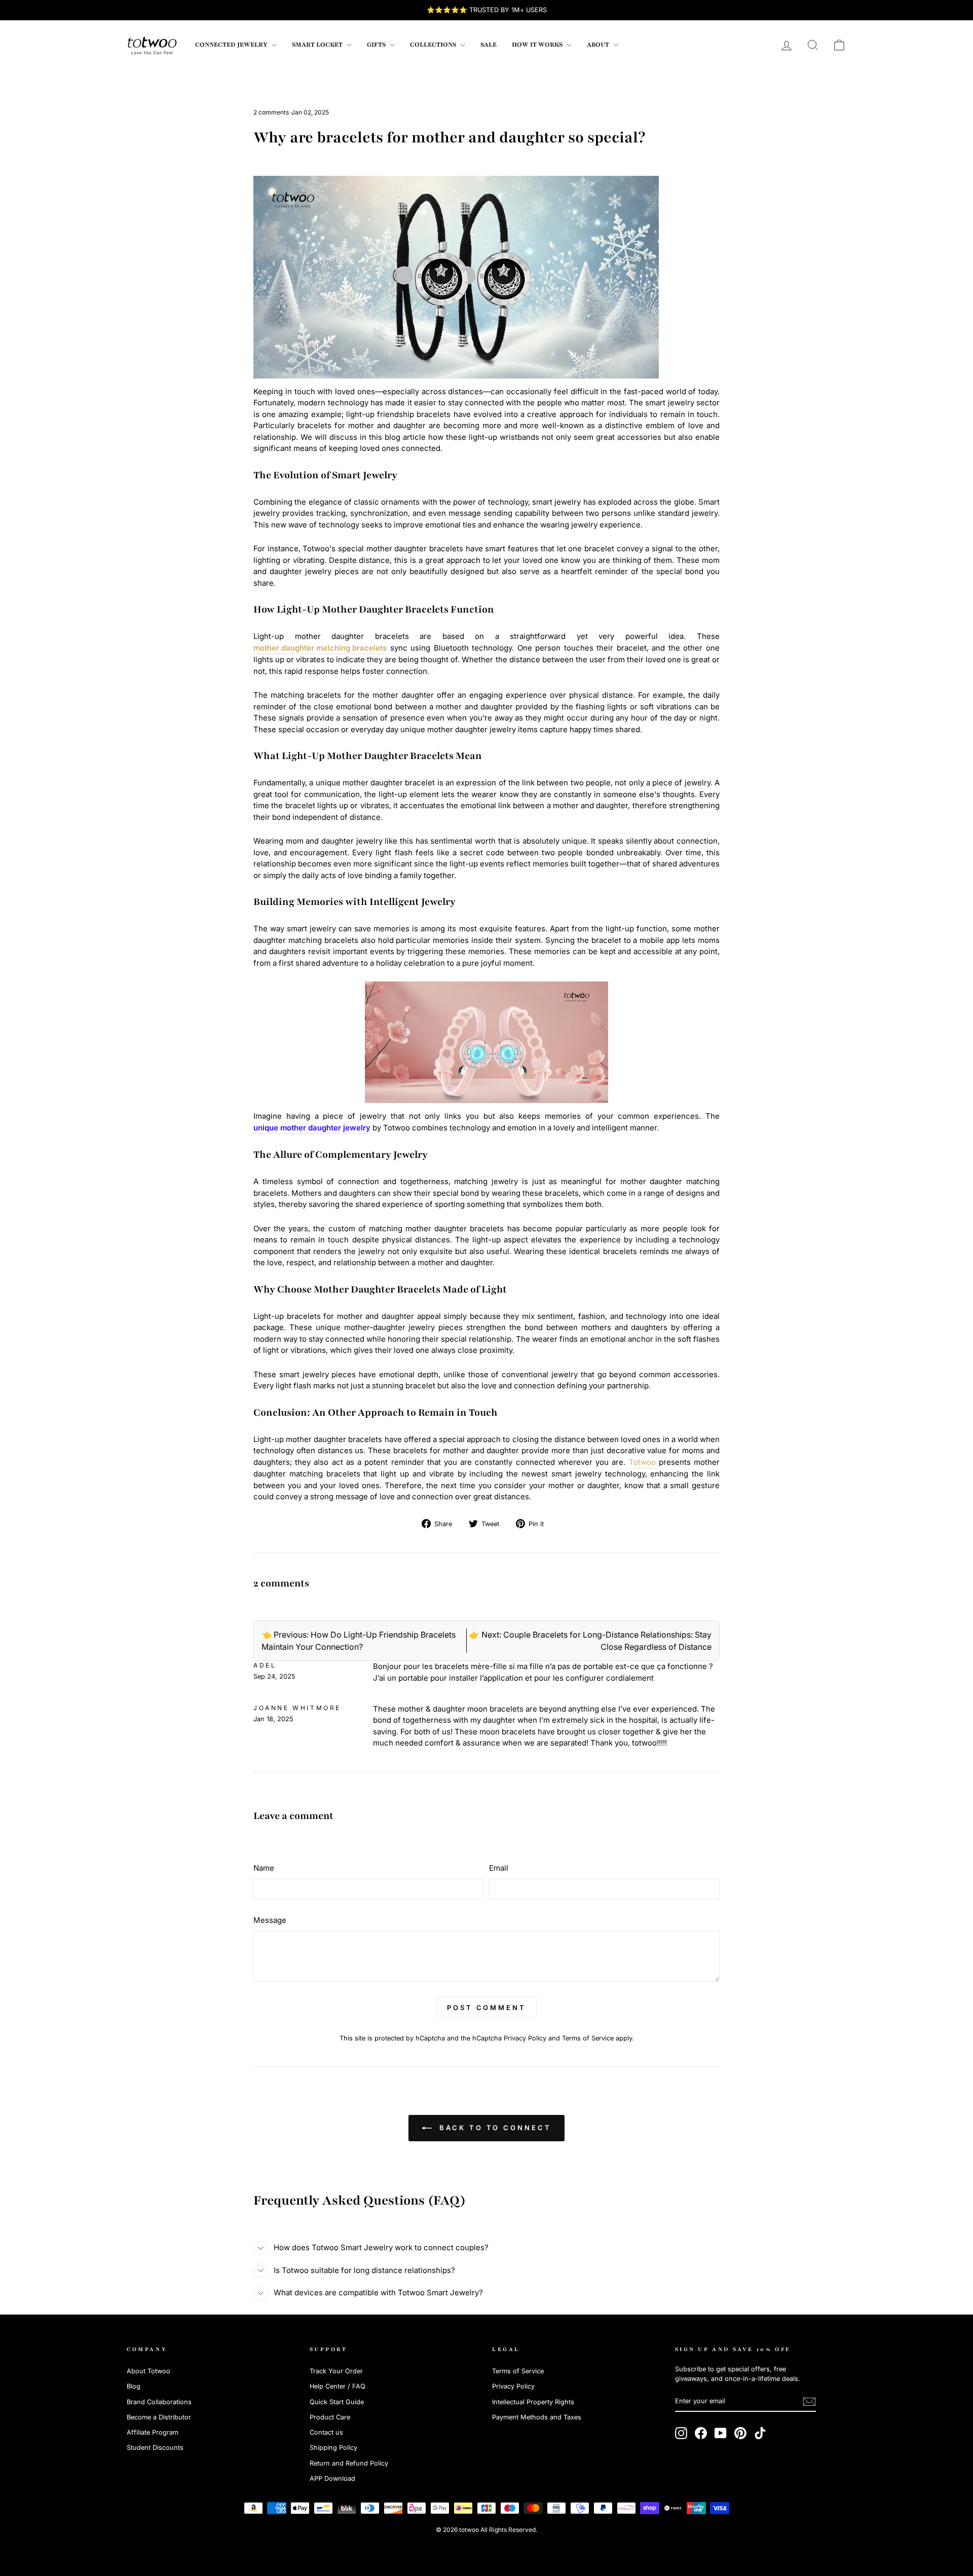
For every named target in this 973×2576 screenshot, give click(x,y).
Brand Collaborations (159, 2402)
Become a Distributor (159, 2417)
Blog (134, 2386)
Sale (489, 45)
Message (270, 1920)
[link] (152, 45)
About (599, 45)
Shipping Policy (333, 2448)
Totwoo (642, 1462)
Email (499, 1868)
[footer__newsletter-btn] (809, 2402)
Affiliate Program (153, 2432)
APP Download (332, 2478)
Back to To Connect (493, 2128)
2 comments (272, 112)
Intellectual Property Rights (533, 2402)
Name (264, 1868)
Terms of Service (588, 2038)
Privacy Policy (525, 2038)
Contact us (326, 2432)
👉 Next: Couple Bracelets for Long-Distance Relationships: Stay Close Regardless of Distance (590, 1641)
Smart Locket (318, 45)
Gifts (377, 45)
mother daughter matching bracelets (320, 648)
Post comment (486, 2007)
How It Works (538, 45)
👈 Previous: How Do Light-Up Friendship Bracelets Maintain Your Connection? (359, 1641)
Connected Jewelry (232, 45)
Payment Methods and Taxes (537, 2417)
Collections (434, 45)
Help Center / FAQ (338, 2386)
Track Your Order (336, 2371)
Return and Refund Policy (349, 2463)
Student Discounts (155, 2448)
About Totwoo (148, 2371)
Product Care (330, 2417)
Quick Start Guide (337, 2402)
